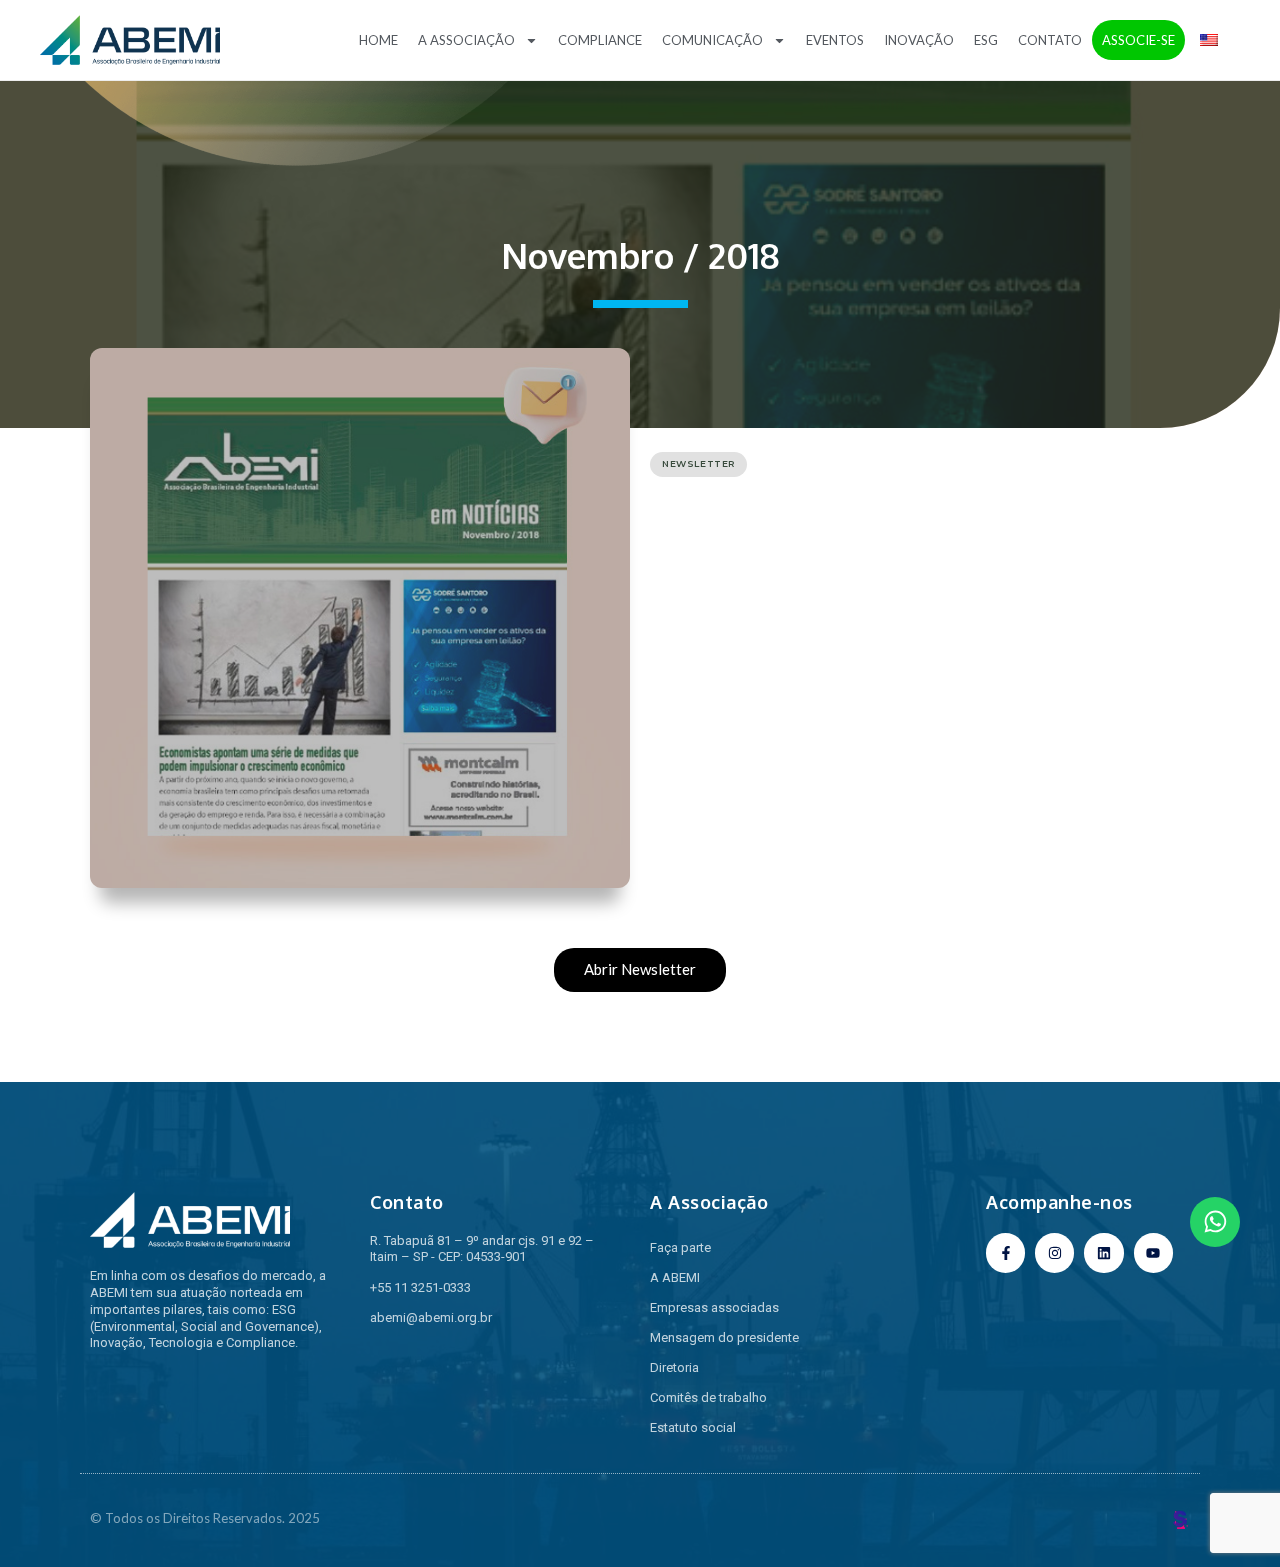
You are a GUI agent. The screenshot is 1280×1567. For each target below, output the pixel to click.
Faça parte (680, 1247)
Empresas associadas (714, 1307)
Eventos (835, 40)
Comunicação (712, 40)
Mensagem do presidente (724, 1337)
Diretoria (674, 1367)
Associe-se (1138, 40)
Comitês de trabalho (708, 1397)
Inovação (919, 40)
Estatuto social (693, 1427)
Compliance (600, 40)
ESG (986, 40)
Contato (1050, 40)
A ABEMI (675, 1277)
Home (378, 40)
